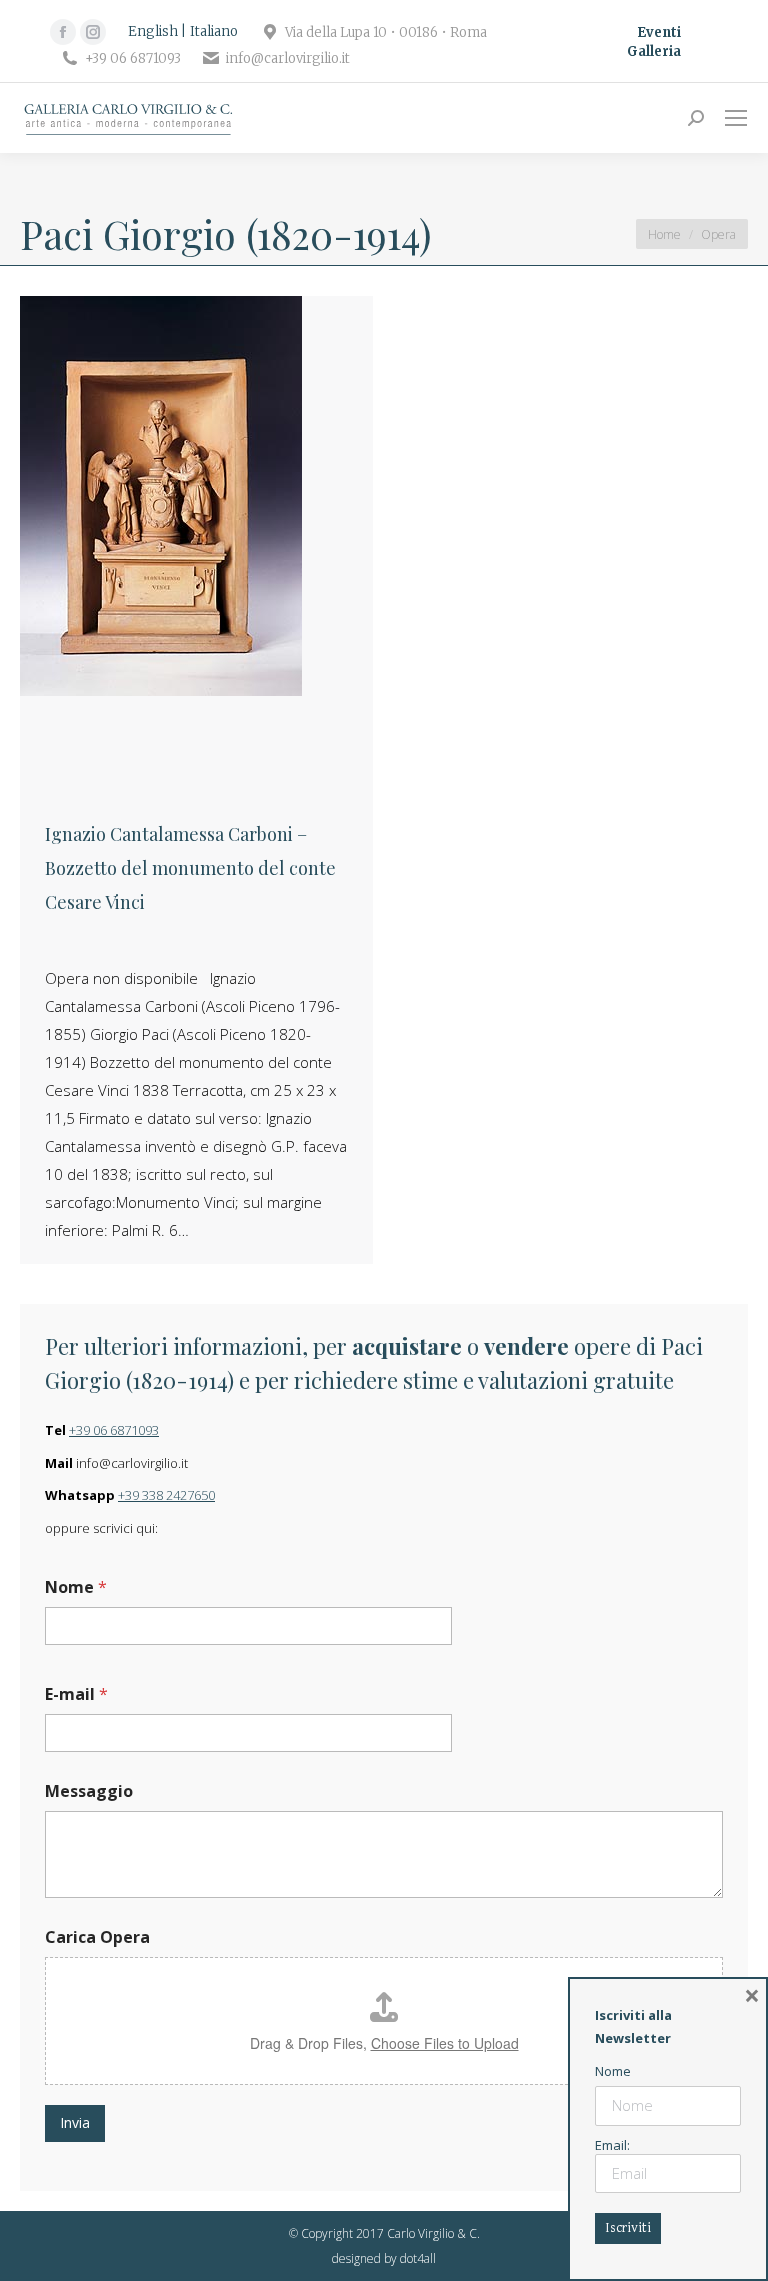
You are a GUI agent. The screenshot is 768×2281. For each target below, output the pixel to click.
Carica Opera (97, 1937)
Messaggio (89, 1791)
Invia (75, 2122)
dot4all (418, 2258)
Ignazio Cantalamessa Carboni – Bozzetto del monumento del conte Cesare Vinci (190, 868)
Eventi (659, 32)
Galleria (654, 51)
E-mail (76, 1694)
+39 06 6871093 (114, 1430)
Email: (612, 2145)
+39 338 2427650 (166, 1495)
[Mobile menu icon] (736, 118)
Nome (76, 1587)
